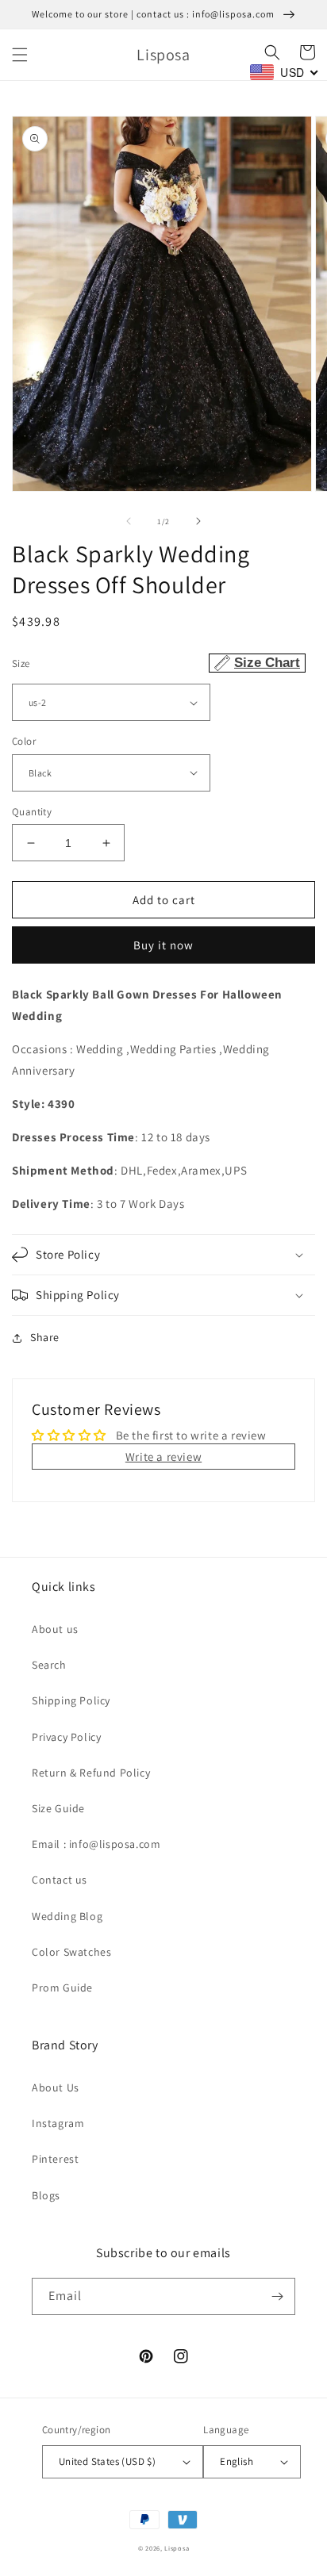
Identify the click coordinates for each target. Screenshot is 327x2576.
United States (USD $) (107, 2461)
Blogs (46, 2195)
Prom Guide (62, 1988)
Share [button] (45, 1337)
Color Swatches (71, 1952)
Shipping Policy (71, 1700)
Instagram (58, 2123)
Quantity (32, 812)
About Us (56, 2087)
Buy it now (163, 945)
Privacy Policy (66, 1737)
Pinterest (55, 2159)
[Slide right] (198, 521)
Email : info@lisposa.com (96, 1844)
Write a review (163, 1457)
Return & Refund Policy (91, 1773)
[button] (20, 55)
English (237, 2461)
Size (156, 663)
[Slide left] (129, 521)
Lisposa (177, 2548)
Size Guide (58, 1808)
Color (24, 741)
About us (55, 1629)
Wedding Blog (67, 1916)
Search (49, 1665)
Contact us (60, 1880)
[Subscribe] (277, 2296)
